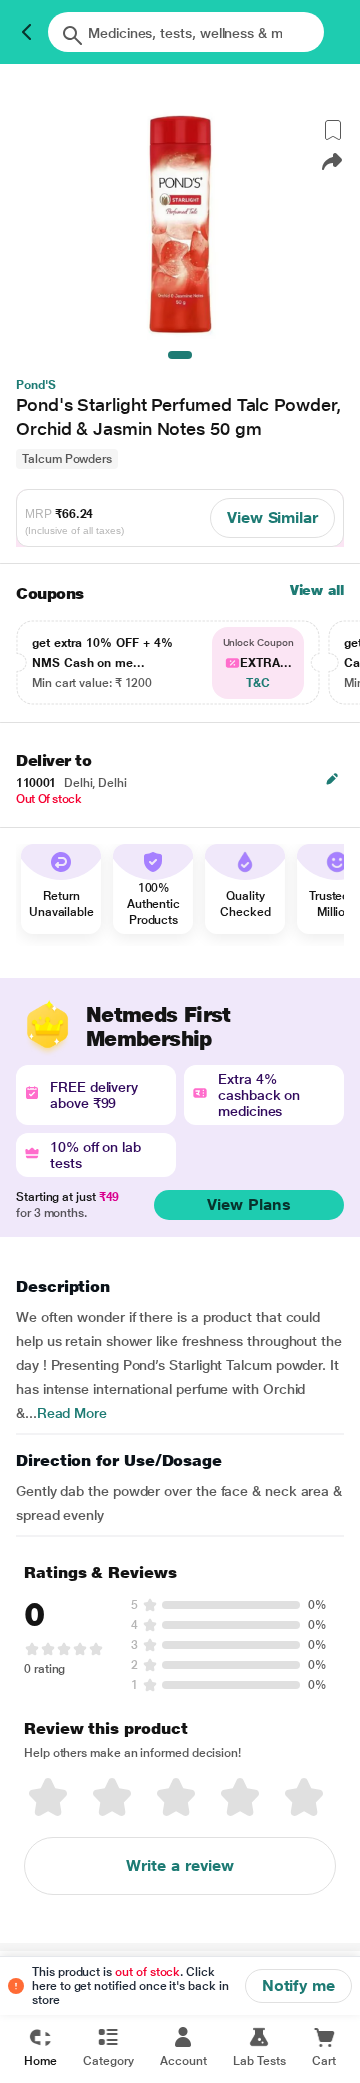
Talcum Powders (67, 459)
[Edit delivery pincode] (332, 779)
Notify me (298, 1985)
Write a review (180, 1865)
